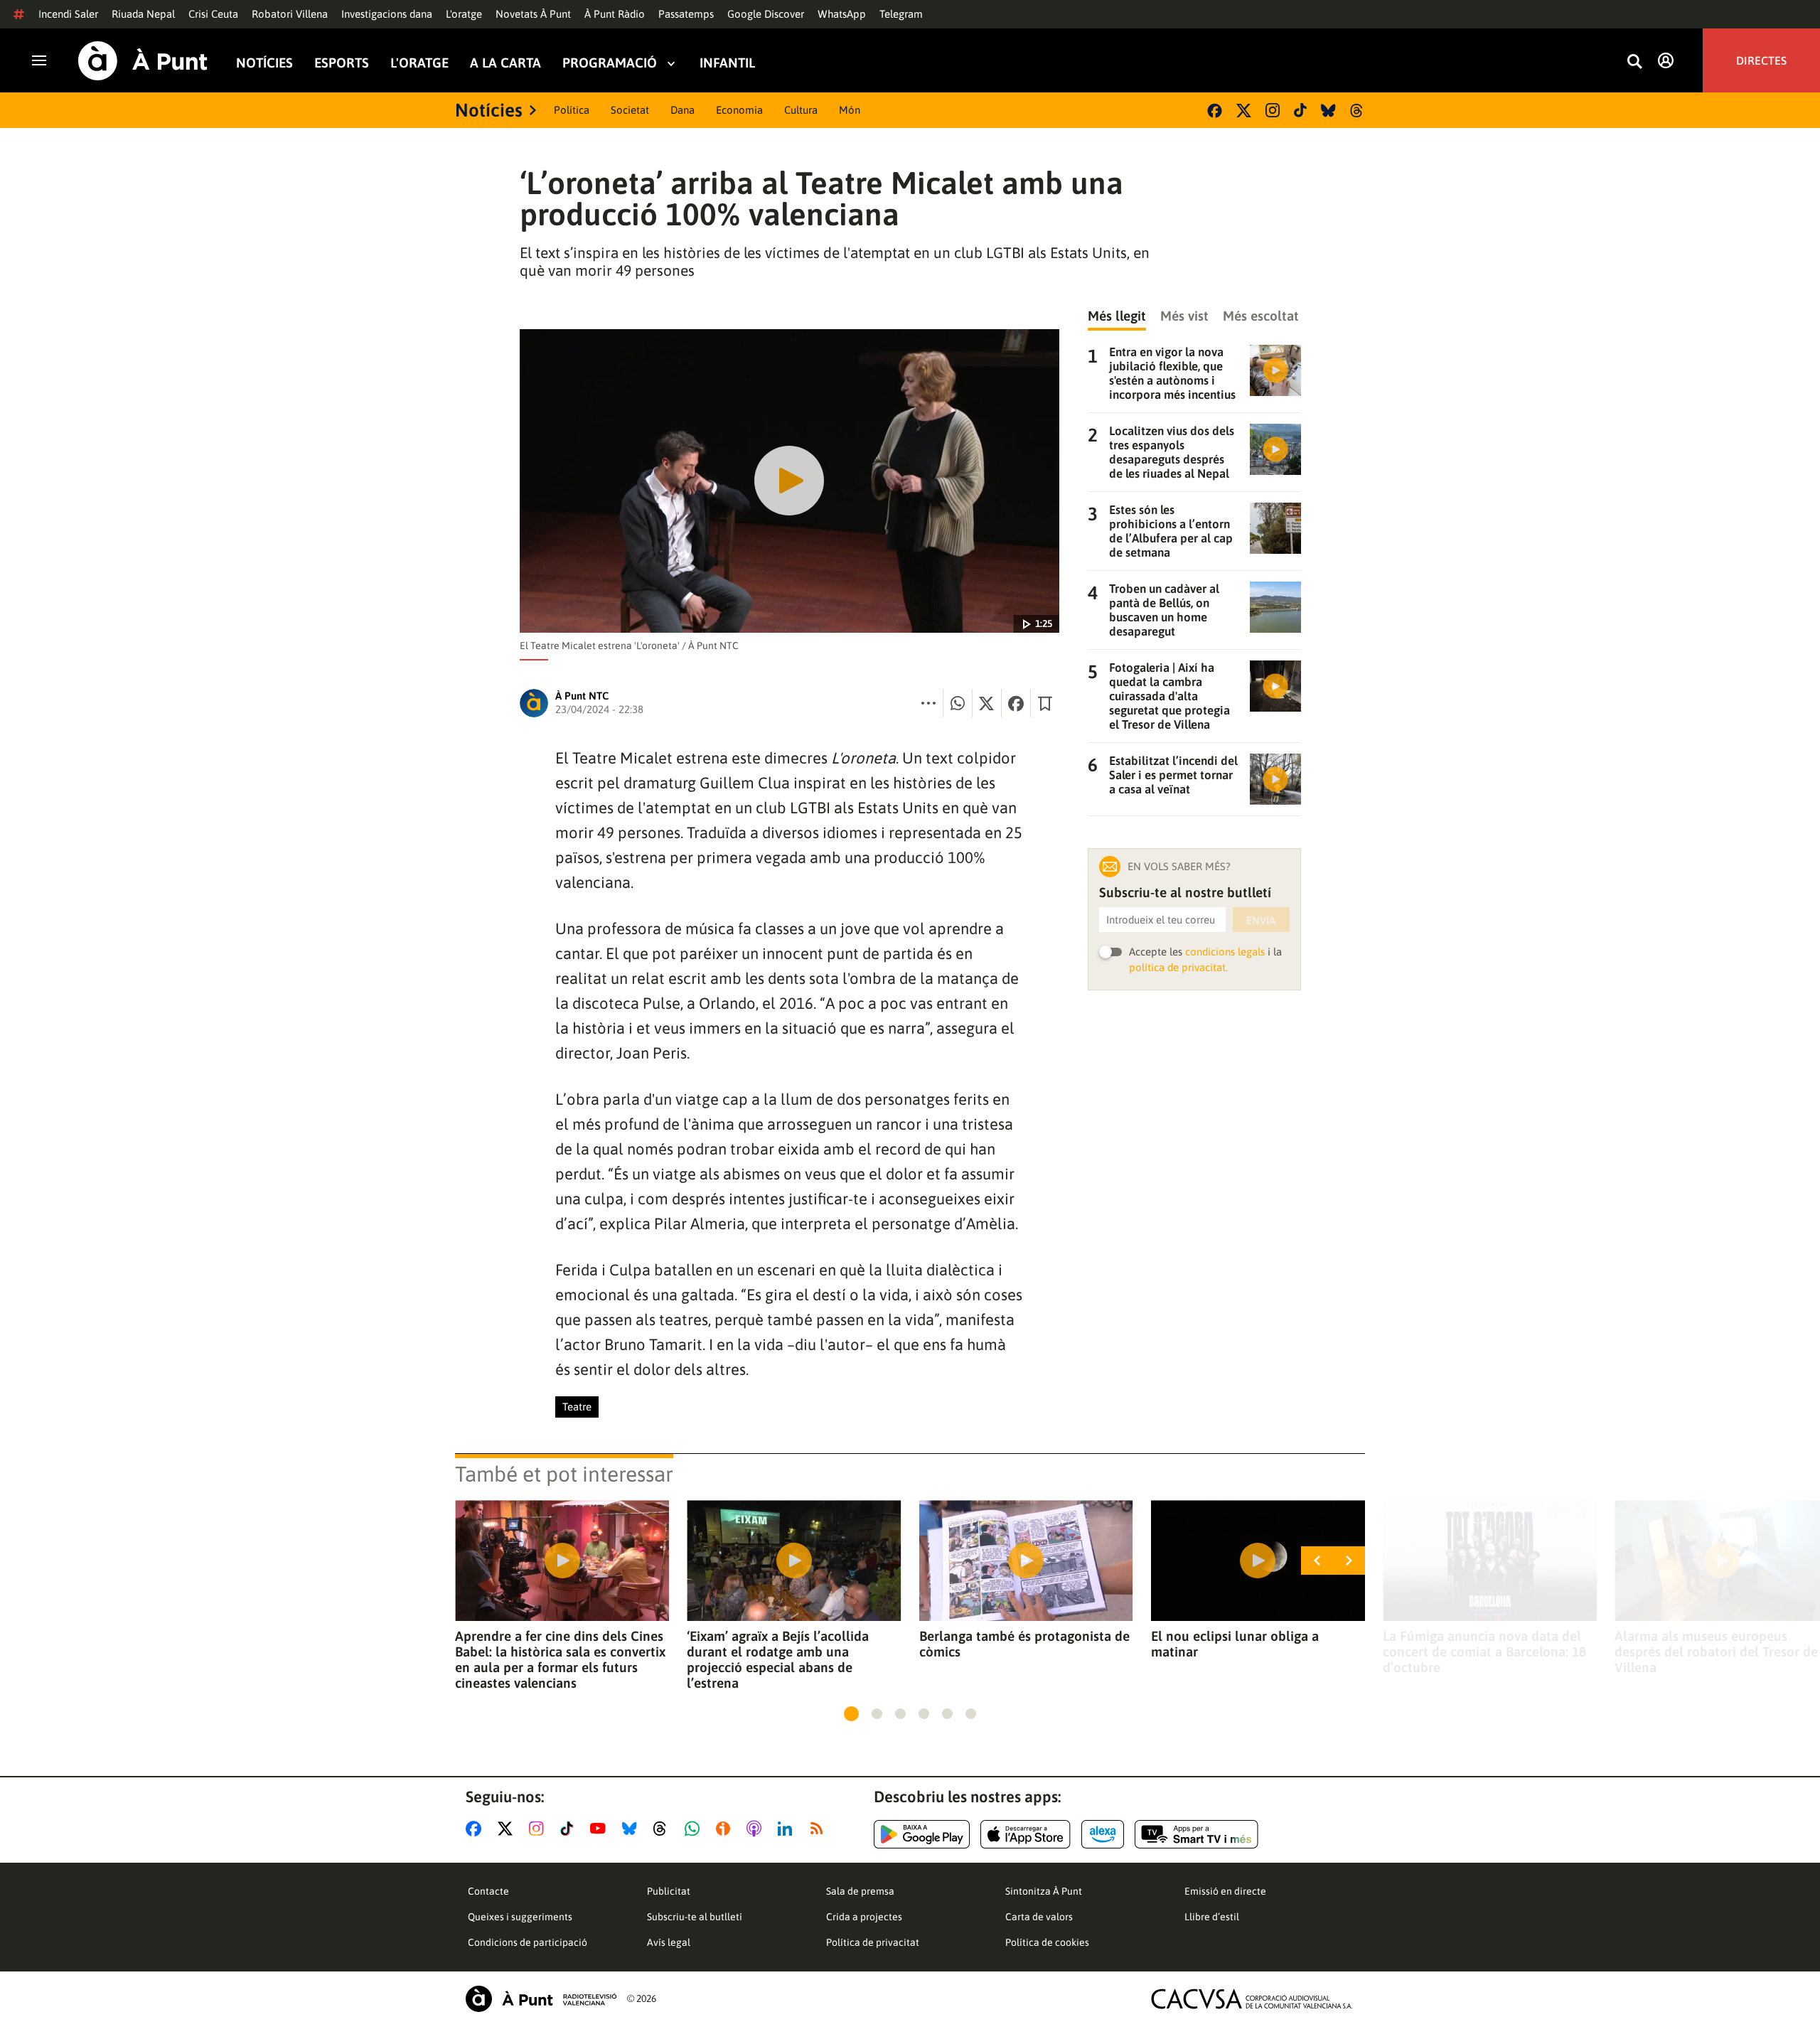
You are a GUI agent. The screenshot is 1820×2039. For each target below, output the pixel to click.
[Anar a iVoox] (726, 1829)
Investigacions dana (387, 14)
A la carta (505, 63)
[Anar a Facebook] (476, 1829)
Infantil (727, 63)
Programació (610, 63)
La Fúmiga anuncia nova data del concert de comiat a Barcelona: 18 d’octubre (1484, 1652)
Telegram (901, 14)
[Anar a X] (508, 1829)
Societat (630, 110)
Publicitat (669, 1891)
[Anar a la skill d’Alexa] (1103, 1834)
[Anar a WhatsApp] (695, 1829)
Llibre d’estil (1212, 1917)
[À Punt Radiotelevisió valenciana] (541, 1999)
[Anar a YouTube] (601, 1829)
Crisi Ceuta (213, 14)
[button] (851, 1714)
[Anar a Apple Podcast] (757, 1829)
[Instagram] (1273, 110)
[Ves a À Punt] (143, 61)
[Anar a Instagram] (539, 1829)
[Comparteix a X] (987, 703)
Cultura (801, 110)
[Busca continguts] (1634, 62)
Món (850, 110)
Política (572, 110)
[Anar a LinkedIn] (788, 1829)
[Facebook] (1215, 111)
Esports (342, 63)
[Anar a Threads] (664, 1829)
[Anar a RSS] (820, 1829)
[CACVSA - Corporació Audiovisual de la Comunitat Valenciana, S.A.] (1252, 1999)
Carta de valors (1039, 1917)
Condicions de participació (528, 1942)
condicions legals (1225, 952)
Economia (739, 110)
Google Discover (766, 14)
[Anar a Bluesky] (632, 1829)
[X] (1244, 111)
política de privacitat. (1178, 967)
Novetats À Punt (533, 14)
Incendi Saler (68, 14)
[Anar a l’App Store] (1026, 1834)
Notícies (264, 63)
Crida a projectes (864, 1917)
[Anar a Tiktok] (570, 1829)
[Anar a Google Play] (922, 1834)
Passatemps (686, 14)
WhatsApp (842, 14)
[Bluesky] (1328, 111)
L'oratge (464, 14)
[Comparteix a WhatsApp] (958, 703)
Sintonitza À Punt (1044, 1891)
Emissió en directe (1225, 1891)
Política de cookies (1047, 1942)
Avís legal (669, 1942)
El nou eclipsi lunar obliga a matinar (1235, 1644)
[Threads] (1358, 111)
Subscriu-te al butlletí (695, 1917)
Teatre (577, 1407)
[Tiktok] (1300, 110)
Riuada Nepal (143, 14)
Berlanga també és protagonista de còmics (1024, 1644)
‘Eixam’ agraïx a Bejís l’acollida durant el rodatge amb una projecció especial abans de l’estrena (778, 1659)
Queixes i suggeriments (520, 1917)
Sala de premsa (860, 1891)
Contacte (488, 1891)
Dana (682, 110)
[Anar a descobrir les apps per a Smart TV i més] (1197, 1834)
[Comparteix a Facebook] (1016, 703)
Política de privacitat (873, 1942)
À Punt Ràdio (615, 14)
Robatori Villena (290, 14)
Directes (1761, 60)
